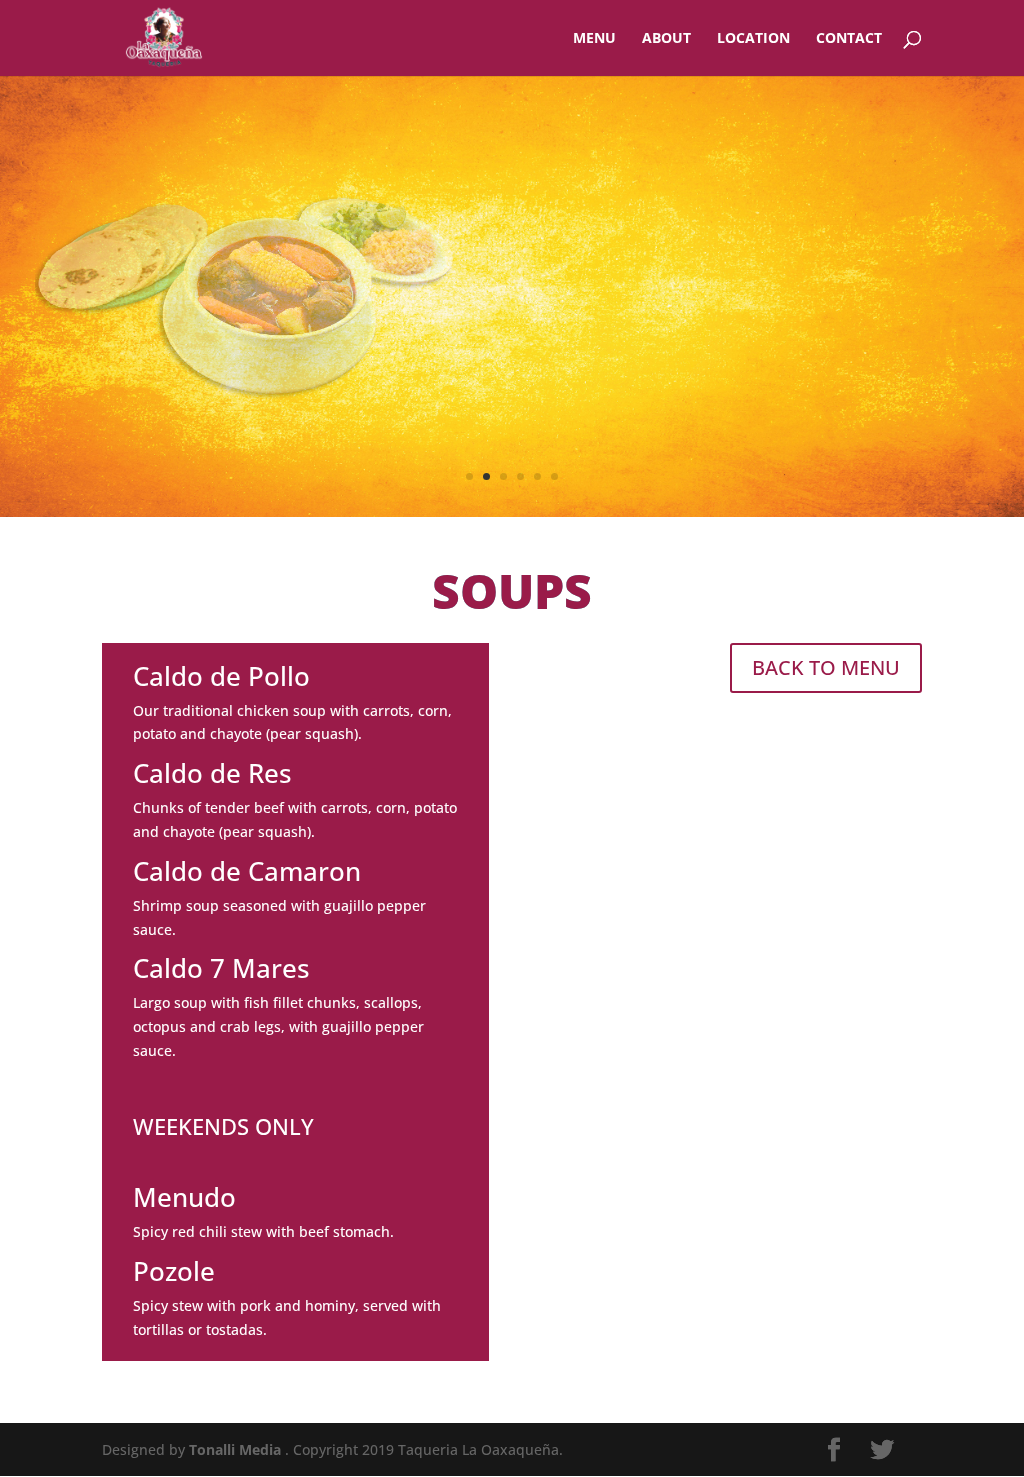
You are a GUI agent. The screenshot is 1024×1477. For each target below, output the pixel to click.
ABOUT (666, 39)
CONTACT (849, 39)
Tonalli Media (237, 1449)
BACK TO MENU (826, 667)
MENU (594, 39)
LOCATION (753, 39)
